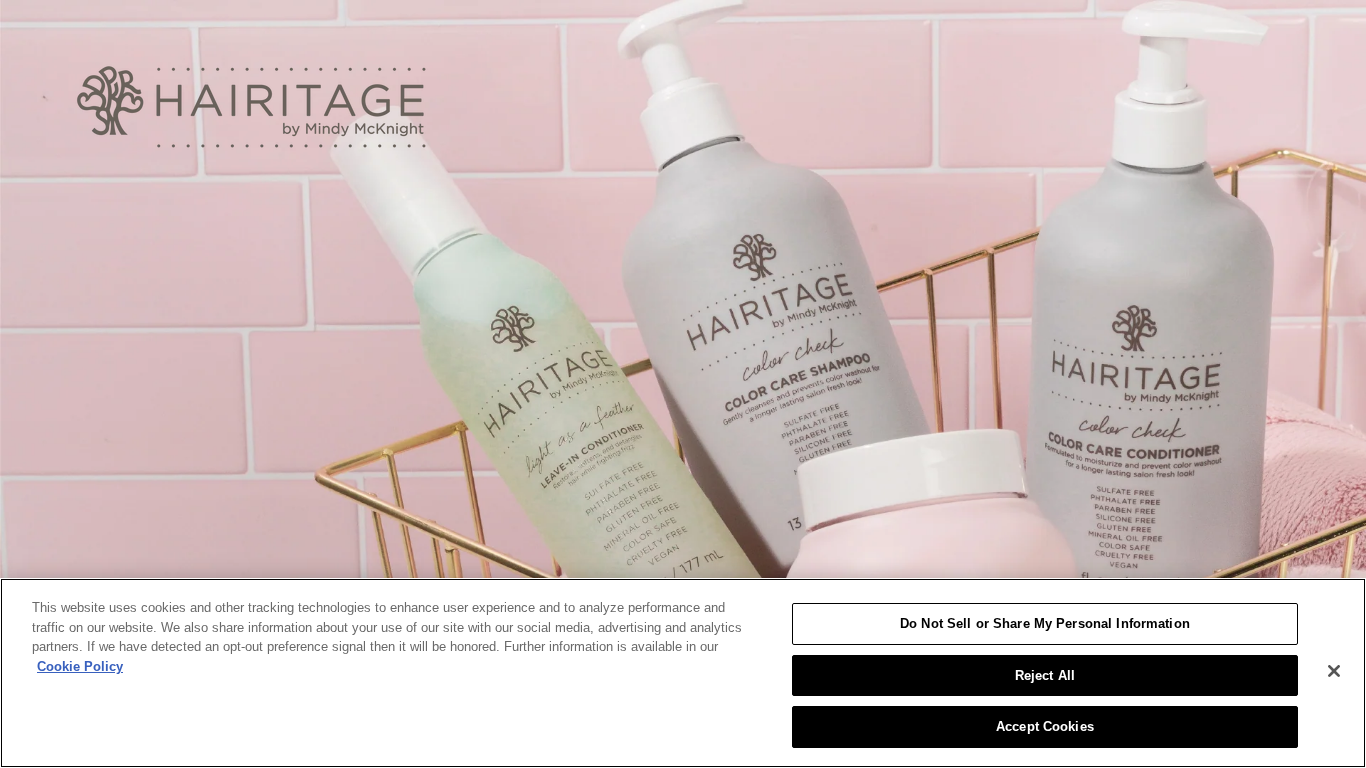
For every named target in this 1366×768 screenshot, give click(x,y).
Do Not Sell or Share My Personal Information (1045, 623)
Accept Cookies (1045, 726)
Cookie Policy (80, 666)
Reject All (1045, 675)
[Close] (1334, 671)
